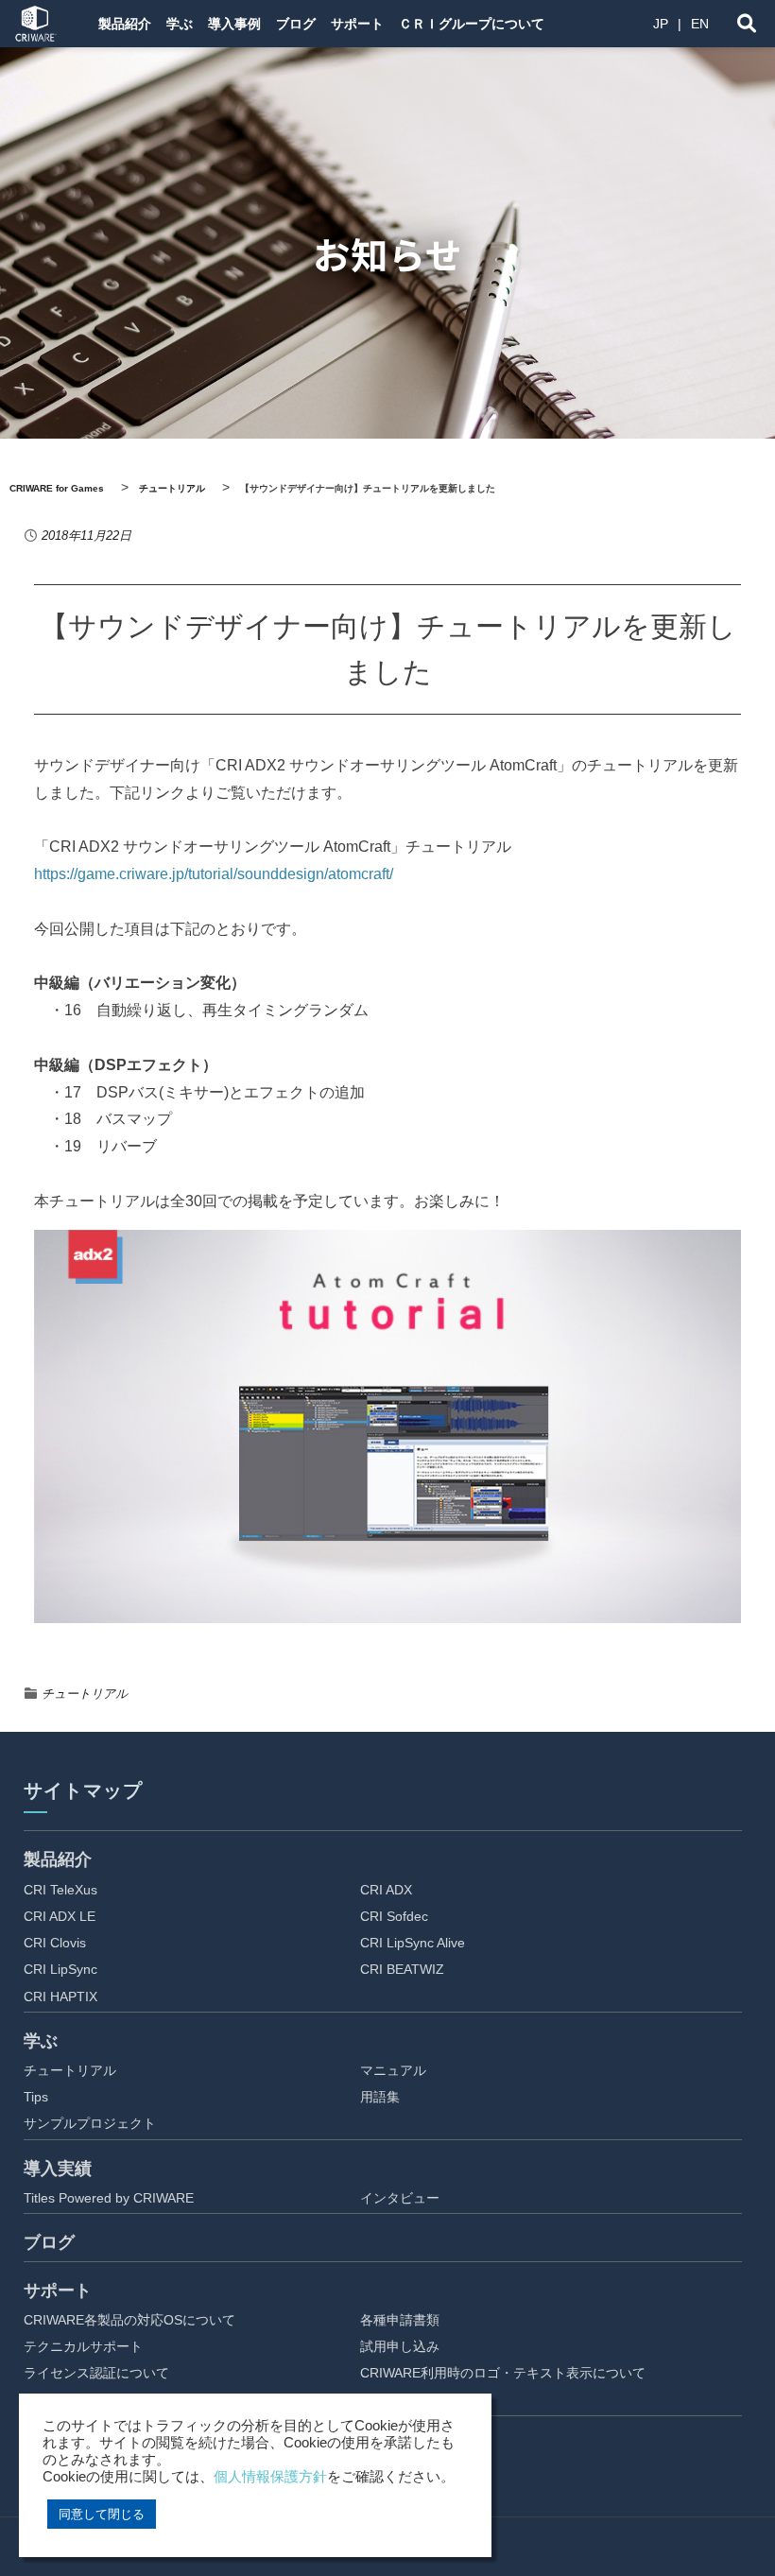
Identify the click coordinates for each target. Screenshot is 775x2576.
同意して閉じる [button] (102, 2514)
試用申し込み (400, 2346)
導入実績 (58, 2169)
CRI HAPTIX (60, 1997)
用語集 (380, 2097)
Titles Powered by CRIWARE (109, 2198)
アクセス (387, 2500)
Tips (36, 2097)
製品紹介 (125, 24)
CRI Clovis (55, 1943)
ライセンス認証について (96, 2373)
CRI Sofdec (394, 1916)
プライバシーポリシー (426, 2474)
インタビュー (400, 2198)
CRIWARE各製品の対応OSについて (129, 2320)
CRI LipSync (60, 1969)
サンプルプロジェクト (90, 2123)
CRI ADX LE (60, 1916)
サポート (357, 24)
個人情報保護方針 (270, 2477)
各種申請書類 (400, 2320)
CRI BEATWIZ (402, 1969)
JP (661, 24)
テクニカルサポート (83, 2346)
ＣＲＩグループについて (472, 24)
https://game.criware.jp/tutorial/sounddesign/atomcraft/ (214, 874)
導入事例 (234, 24)
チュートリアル (85, 1694)
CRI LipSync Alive (413, 1943)
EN (700, 24)
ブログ (296, 24)
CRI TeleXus (60, 1890)
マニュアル (393, 2070)
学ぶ (180, 24)
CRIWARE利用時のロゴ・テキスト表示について (503, 2373)
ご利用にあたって (413, 2400)
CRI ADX (386, 1890)
